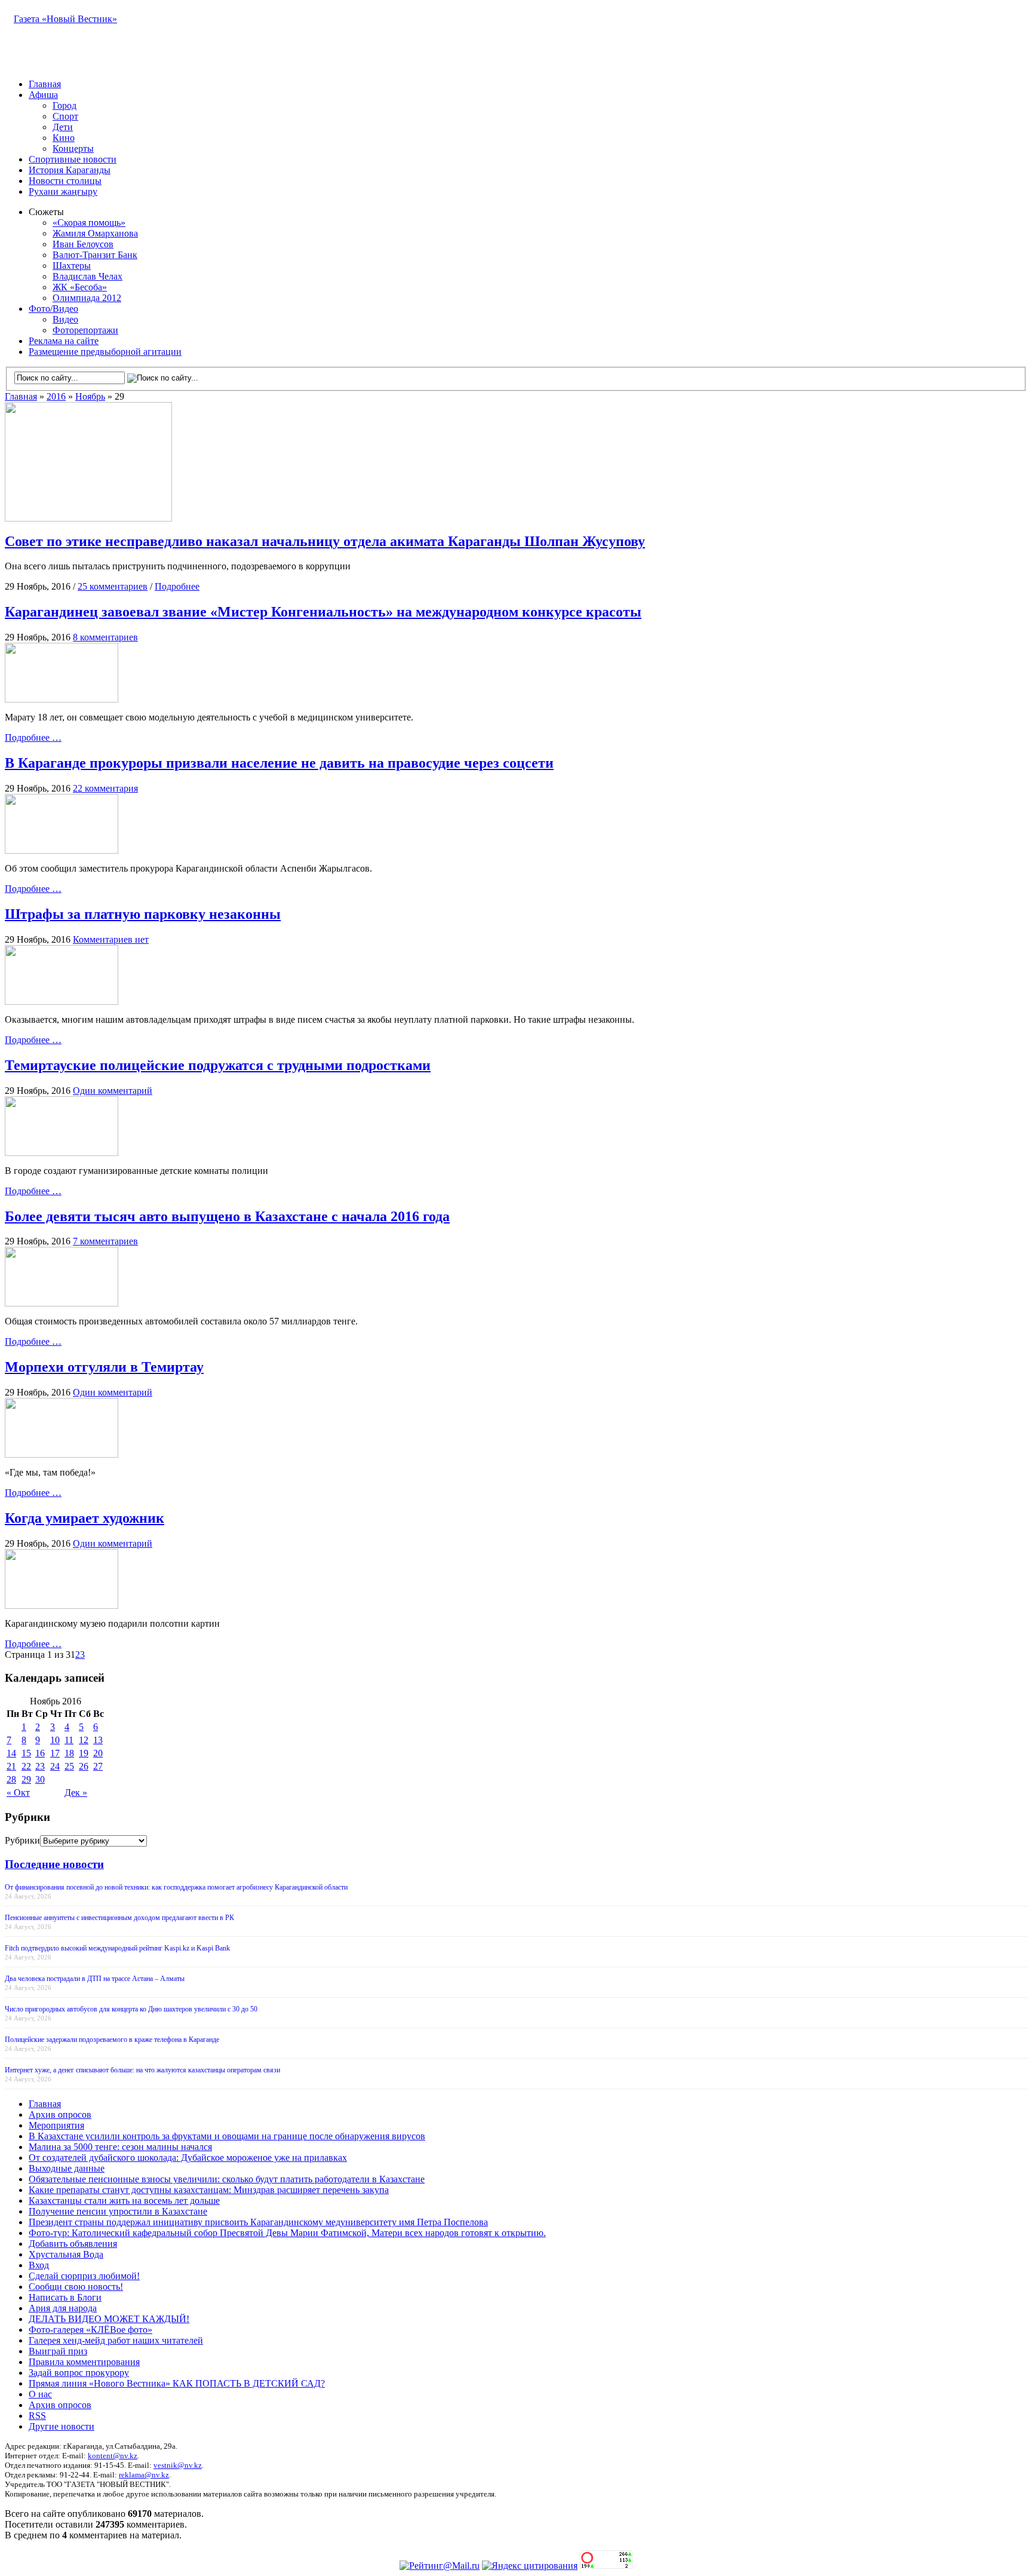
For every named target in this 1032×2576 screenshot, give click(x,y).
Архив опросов (60, 2115)
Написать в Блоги (65, 2297)
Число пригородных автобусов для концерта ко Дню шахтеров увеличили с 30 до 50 (131, 2009)
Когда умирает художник (85, 1518)
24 (55, 1766)
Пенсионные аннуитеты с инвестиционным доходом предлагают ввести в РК (119, 1918)
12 (84, 1740)
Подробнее (177, 586)
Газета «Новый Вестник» (65, 19)
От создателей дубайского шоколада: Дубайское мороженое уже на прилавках (188, 2158)
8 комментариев (105, 637)
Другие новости (62, 2426)
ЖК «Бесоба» (80, 287)
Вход (39, 2265)
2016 (56, 396)
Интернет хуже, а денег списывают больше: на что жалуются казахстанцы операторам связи (142, 2070)
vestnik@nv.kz (178, 2465)
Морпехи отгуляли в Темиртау (104, 1367)
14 (11, 1753)
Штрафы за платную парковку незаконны (143, 914)
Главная (45, 84)
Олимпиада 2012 (87, 298)
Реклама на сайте (64, 341)
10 (55, 1740)
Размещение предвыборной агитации (105, 352)
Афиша (43, 95)
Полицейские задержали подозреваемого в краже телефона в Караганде (112, 2040)
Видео (65, 319)
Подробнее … (33, 737)
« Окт (18, 1793)
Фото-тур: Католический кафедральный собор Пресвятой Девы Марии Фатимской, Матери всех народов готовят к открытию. (287, 2233)
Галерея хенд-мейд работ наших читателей (116, 2340)
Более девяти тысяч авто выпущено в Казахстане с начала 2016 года (227, 1216)
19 (84, 1753)
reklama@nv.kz (144, 2475)
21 (11, 1766)
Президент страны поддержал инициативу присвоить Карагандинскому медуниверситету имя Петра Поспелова (258, 2222)
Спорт (65, 116)
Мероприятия (56, 2125)
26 (84, 1766)
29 (26, 1779)
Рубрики (22, 1840)
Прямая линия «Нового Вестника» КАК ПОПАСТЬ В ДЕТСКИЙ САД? (177, 2383)
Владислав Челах (87, 276)
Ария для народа (63, 2308)
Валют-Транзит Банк (95, 255)
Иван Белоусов (83, 244)
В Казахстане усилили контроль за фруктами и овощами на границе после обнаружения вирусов (227, 2136)
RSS (37, 2416)
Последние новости (54, 1864)
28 (11, 1779)
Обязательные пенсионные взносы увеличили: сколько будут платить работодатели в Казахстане (227, 2179)
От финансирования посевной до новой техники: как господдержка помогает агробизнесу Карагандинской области (176, 1887)
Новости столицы (65, 181)
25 (69, 1766)
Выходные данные (67, 2168)
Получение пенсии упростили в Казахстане (118, 2211)
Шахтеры (72, 266)
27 (98, 1766)
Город (64, 105)
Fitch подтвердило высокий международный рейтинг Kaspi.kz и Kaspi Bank (117, 1948)
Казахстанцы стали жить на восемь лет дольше (124, 2201)
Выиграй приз (58, 2351)
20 (98, 1753)
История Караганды (70, 170)
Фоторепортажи (85, 330)
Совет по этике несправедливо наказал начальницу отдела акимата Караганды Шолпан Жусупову (325, 541)
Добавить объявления (73, 2244)
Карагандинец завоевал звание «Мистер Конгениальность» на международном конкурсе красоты (323, 612)
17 (55, 1753)
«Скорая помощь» (89, 223)
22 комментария (105, 788)
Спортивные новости (73, 159)
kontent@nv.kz (113, 2456)
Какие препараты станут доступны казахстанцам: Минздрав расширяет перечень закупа (209, 2190)
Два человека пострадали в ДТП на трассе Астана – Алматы (95, 1979)
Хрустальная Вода (66, 2254)
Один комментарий (113, 1091)
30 (40, 1779)
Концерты (73, 148)
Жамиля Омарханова (95, 233)
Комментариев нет (111, 939)
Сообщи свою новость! (76, 2287)
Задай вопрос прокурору (79, 2373)
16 (40, 1753)
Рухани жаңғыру (63, 191)
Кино (64, 138)
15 (26, 1753)
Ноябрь (90, 396)
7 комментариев (105, 1241)
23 (40, 1766)
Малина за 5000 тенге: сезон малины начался (120, 2147)
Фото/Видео (53, 309)
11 (69, 1740)
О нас (40, 2394)
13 (98, 1740)
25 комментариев (113, 586)
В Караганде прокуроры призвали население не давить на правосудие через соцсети (279, 763)
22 (26, 1766)
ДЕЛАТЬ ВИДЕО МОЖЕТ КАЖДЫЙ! (109, 2319)
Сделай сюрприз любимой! (84, 2276)
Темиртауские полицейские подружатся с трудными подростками (218, 1065)
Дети (63, 127)
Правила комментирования (84, 2362)
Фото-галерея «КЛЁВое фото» (90, 2330)
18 (69, 1753)
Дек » (76, 1793)
